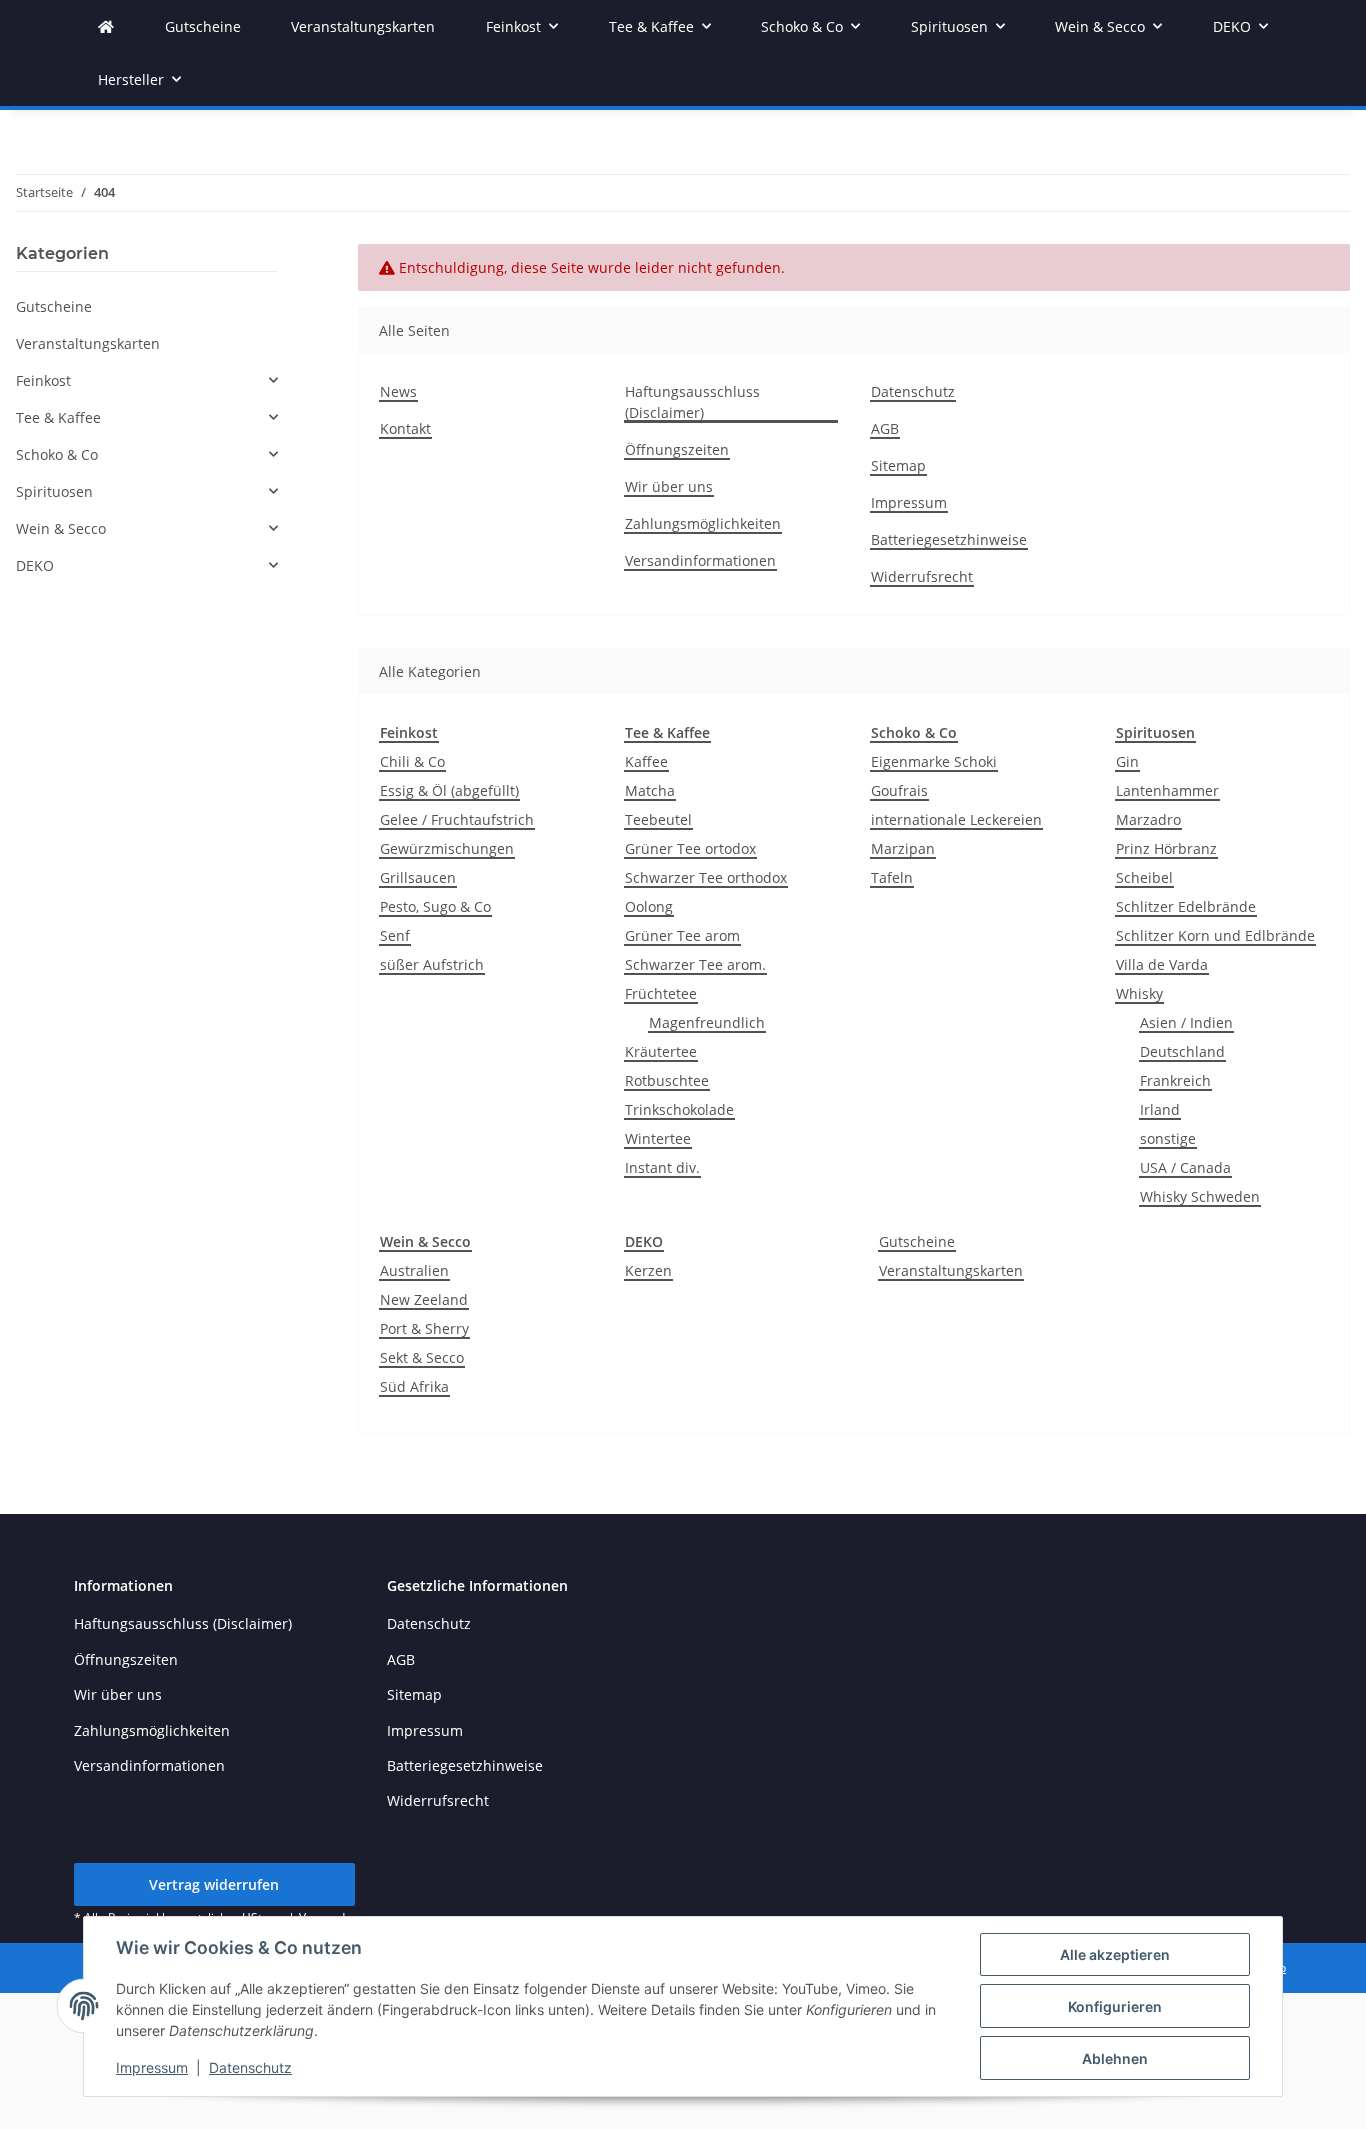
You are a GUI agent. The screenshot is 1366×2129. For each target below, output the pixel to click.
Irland (1160, 1109)
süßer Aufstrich (432, 964)
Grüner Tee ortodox (690, 848)
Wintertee (658, 1138)
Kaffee (646, 761)
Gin (1127, 761)
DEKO (35, 565)
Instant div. (662, 1167)
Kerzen (648, 1270)
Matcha (650, 790)
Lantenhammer (1167, 790)
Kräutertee (661, 1051)
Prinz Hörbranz (1166, 848)
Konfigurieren (1115, 2006)
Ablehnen (1115, 2058)
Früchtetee (661, 993)
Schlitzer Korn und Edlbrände (1215, 935)
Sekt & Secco (422, 1357)
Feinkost (43, 380)
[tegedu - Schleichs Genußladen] (106, 26)
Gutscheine (917, 1241)
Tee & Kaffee (58, 417)
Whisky (1139, 993)
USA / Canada (1185, 1167)
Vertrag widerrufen (214, 1884)
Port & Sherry (424, 1328)
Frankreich (1175, 1080)
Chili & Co (412, 761)
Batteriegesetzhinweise (949, 539)
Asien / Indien (1186, 1022)
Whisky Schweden (1200, 1196)
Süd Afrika (414, 1386)
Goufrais (899, 790)
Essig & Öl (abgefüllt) (449, 790)
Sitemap (898, 465)
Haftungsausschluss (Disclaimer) (692, 402)
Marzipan (903, 848)
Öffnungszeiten (677, 449)
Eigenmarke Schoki (934, 761)
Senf (395, 935)
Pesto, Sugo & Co (435, 906)
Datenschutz (250, 2067)
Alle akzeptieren (1115, 1954)
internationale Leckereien (956, 819)
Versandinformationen (700, 560)
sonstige (1168, 1138)
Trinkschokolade (679, 1109)
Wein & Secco (61, 528)
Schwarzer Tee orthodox (706, 877)
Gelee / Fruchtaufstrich (457, 819)
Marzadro (1148, 819)
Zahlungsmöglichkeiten (703, 523)
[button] (147, 380)
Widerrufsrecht (922, 576)
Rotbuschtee (667, 1080)
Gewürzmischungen (447, 848)
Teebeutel (658, 819)
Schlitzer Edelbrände (1186, 906)
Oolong (649, 906)
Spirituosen (54, 491)
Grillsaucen (418, 877)
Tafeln (892, 877)
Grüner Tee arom (682, 935)
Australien (414, 1270)
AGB (885, 428)
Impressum (152, 2067)
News (398, 391)
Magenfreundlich (707, 1022)
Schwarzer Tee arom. (695, 964)
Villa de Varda (1162, 964)
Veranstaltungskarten (951, 1270)
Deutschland (1182, 1051)
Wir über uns (669, 486)
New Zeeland (424, 1299)
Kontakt (405, 428)
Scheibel (1144, 877)
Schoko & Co (57, 454)
